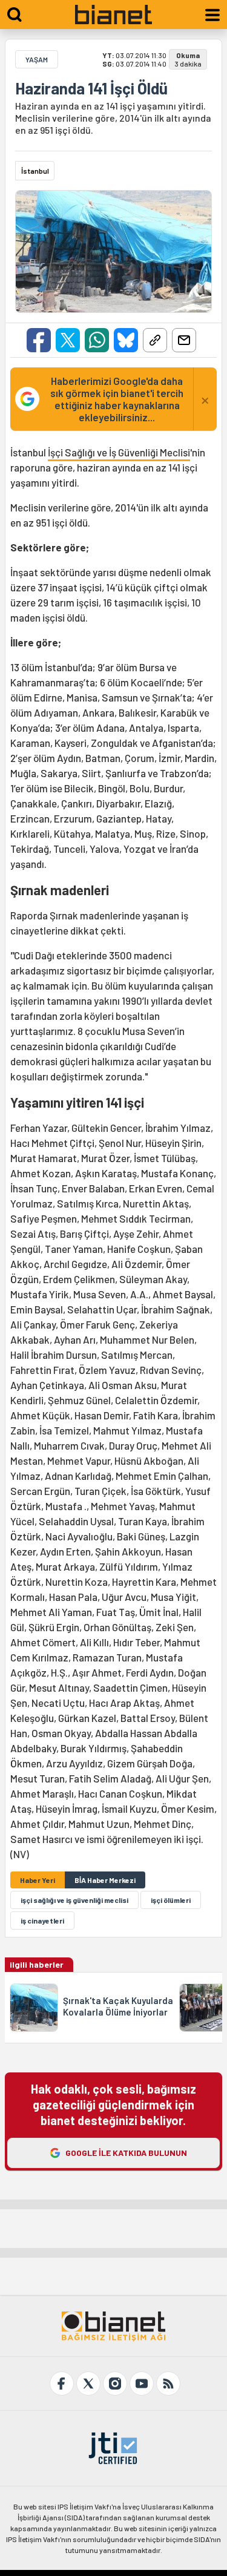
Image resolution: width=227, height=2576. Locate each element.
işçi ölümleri (171, 1900)
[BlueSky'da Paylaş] (126, 340)
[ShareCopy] (155, 340)
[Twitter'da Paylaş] (68, 340)
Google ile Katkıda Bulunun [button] (126, 2153)
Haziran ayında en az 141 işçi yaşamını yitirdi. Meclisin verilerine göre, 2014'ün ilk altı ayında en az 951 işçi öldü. (113, 118)
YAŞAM (37, 59)
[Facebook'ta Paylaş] (39, 340)
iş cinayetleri (42, 1920)
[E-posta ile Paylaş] (184, 340)
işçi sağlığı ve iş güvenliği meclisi (74, 1900)
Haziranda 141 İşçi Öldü (91, 88)
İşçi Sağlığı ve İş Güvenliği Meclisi (119, 452)
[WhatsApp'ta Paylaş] (97, 340)
